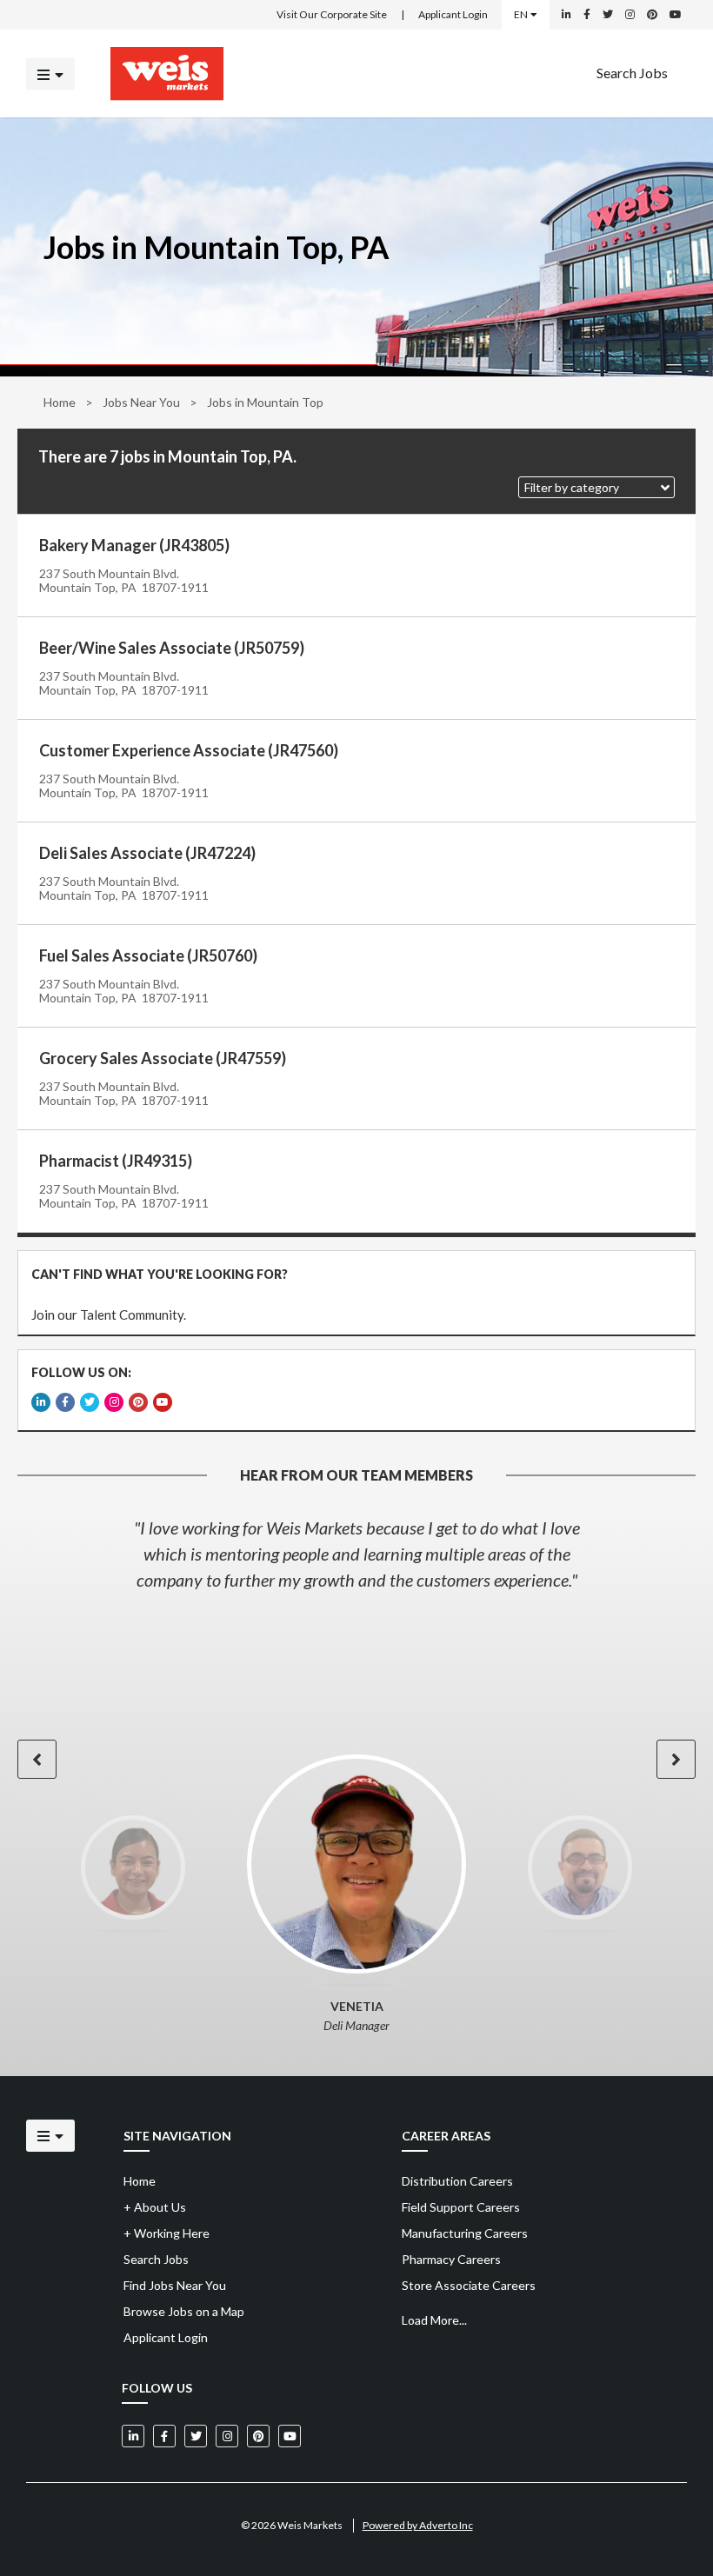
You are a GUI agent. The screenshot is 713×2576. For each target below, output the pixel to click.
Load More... (434, 2320)
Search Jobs (632, 72)
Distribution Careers (457, 2181)
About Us (155, 2207)
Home (60, 402)
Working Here (167, 2233)
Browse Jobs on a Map (184, 2311)
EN (521, 14)
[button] (596, 487)
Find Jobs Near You (175, 2285)
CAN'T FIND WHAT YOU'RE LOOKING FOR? (160, 1274)
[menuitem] (632, 73)
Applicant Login (453, 14)
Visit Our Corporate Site (332, 14)
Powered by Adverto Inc (418, 2525)
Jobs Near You (141, 402)
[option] (356, 1554)
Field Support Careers (461, 2207)
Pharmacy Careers (451, 2259)
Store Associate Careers (469, 2285)
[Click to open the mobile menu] (50, 73)
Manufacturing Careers (465, 2233)
